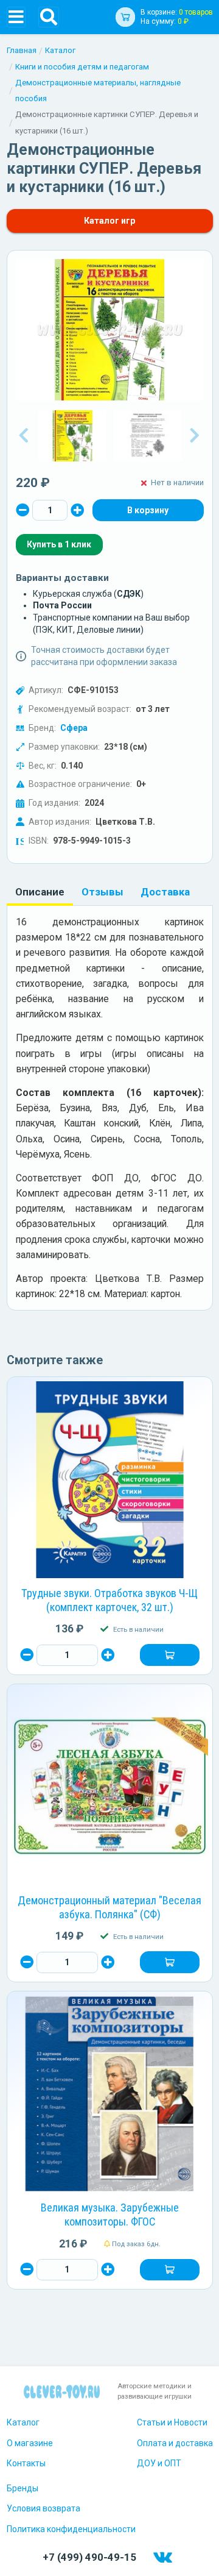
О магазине (30, 2443)
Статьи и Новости (172, 2422)
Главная (22, 50)
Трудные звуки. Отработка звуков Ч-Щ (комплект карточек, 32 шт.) (109, 1600)
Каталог (60, 50)
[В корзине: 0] (148, 510)
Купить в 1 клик (59, 544)
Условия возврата (43, 2508)
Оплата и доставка (175, 2443)
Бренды (23, 2488)
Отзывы (103, 892)
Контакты (26, 2463)
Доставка (165, 892)
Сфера (74, 728)
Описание (40, 892)
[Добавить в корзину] (169, 1655)
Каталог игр (109, 221)
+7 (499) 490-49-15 (89, 2557)
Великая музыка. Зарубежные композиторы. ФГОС (110, 2215)
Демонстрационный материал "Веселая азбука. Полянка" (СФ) (109, 1907)
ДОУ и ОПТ (159, 2463)
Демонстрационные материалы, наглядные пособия (98, 91)
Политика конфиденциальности (71, 2529)
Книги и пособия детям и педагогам (82, 67)
